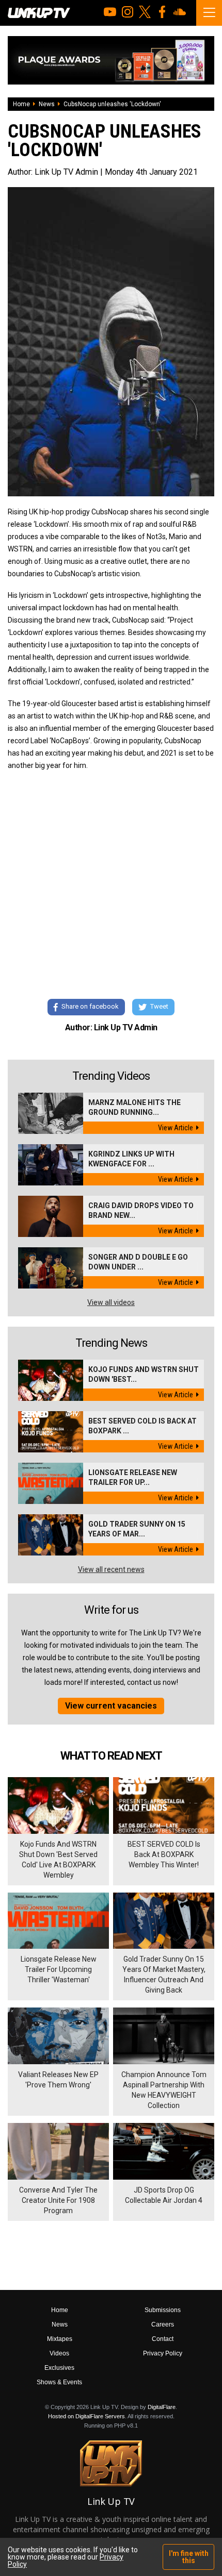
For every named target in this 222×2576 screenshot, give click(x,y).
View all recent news (111, 1569)
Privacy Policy (163, 2353)
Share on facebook (90, 1006)
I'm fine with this (189, 2557)
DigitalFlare (162, 2407)
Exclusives (59, 2368)
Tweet (159, 1006)
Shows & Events (59, 2382)
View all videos (111, 1302)
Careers (163, 2324)
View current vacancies (111, 1706)
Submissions (163, 2310)
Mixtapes (60, 2339)
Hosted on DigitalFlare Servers (86, 2416)
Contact (163, 2339)
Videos (59, 2353)
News (47, 104)
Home (21, 104)
